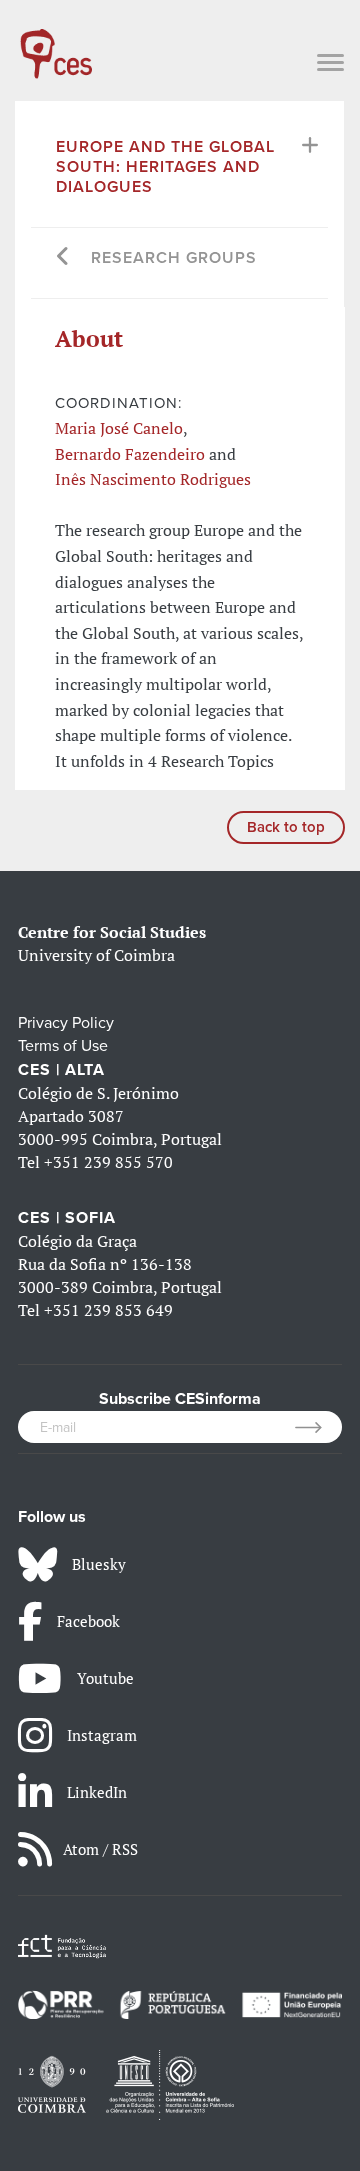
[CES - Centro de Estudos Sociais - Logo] (56, 44)
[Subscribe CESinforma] (318, 1427)
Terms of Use (63, 1046)
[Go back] (63, 258)
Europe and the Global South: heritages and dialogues (165, 167)
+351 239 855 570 (108, 1162)
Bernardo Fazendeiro (130, 454)
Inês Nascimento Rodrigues (153, 479)
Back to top (286, 827)
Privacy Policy (66, 1023)
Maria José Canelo (119, 428)
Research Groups (174, 258)
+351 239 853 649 (108, 1310)
